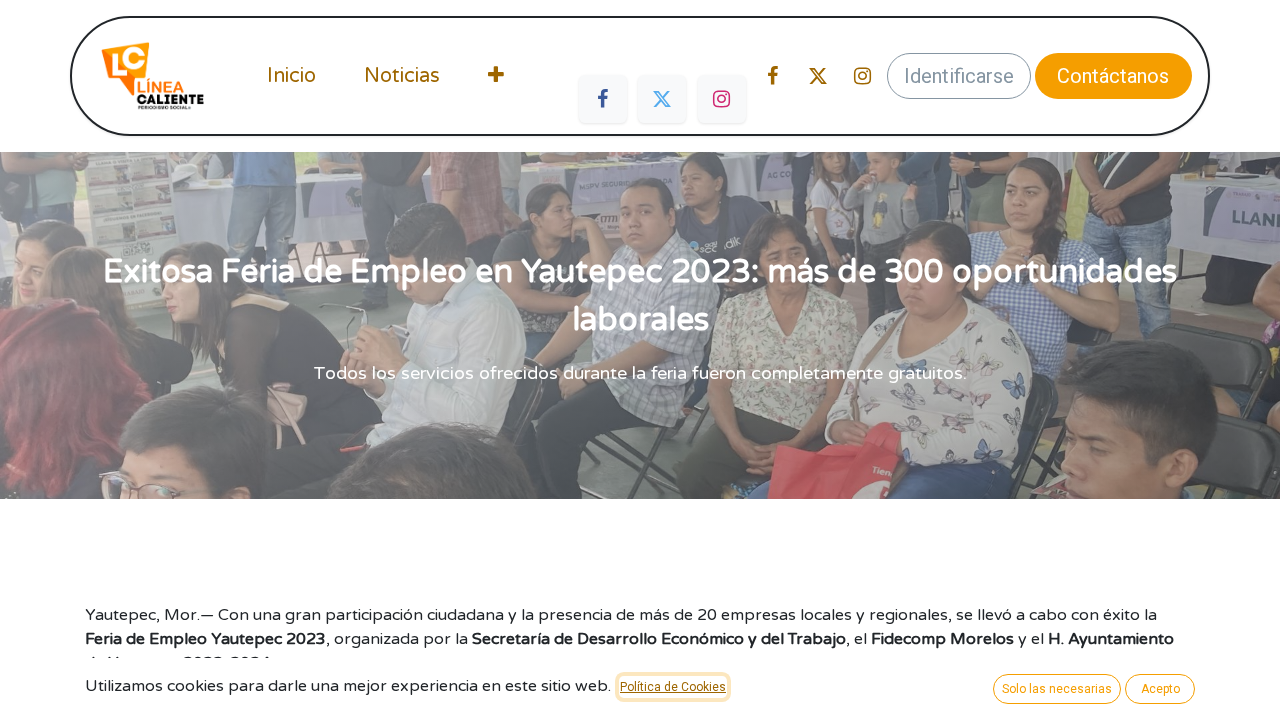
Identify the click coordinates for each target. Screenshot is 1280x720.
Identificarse (959, 76)
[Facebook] (603, 99)
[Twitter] (662, 99)
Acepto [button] (1160, 689)
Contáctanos (1113, 76)
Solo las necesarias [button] (1057, 689)
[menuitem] (291, 76)
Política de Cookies (673, 687)
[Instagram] (722, 99)
